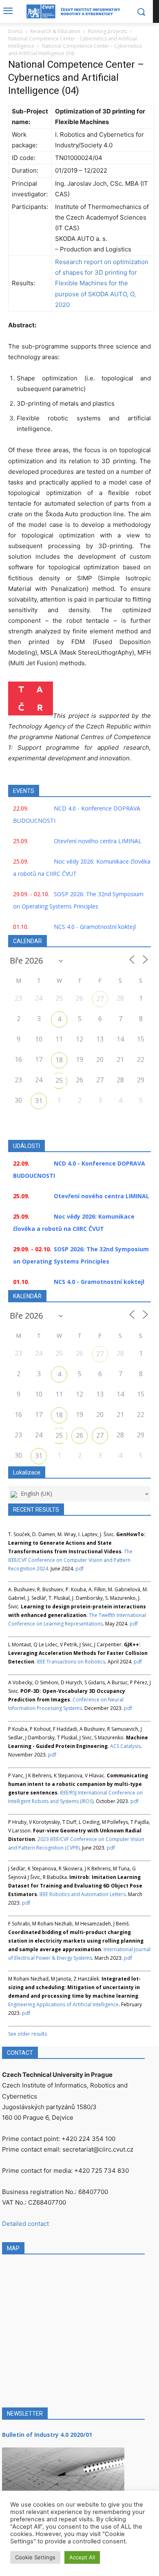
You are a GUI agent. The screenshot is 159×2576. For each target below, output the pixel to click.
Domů (15, 31)
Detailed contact (25, 2224)
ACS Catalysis (125, 1746)
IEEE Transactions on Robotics (71, 1662)
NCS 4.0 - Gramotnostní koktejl (95, 927)
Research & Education (55, 31)
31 (39, 1101)
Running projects (107, 31)
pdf (79, 1569)
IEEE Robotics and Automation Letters (83, 1894)
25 (59, 1080)
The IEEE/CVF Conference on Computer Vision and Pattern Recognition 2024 (70, 1560)
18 (59, 1060)
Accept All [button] (82, 2557)
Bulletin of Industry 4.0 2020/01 (47, 2435)
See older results (28, 2034)
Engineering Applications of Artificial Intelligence (63, 2004)
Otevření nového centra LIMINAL (98, 841)
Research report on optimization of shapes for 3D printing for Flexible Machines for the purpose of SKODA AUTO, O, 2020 (102, 283)
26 (79, 1435)
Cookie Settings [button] (35, 2557)
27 (100, 999)
